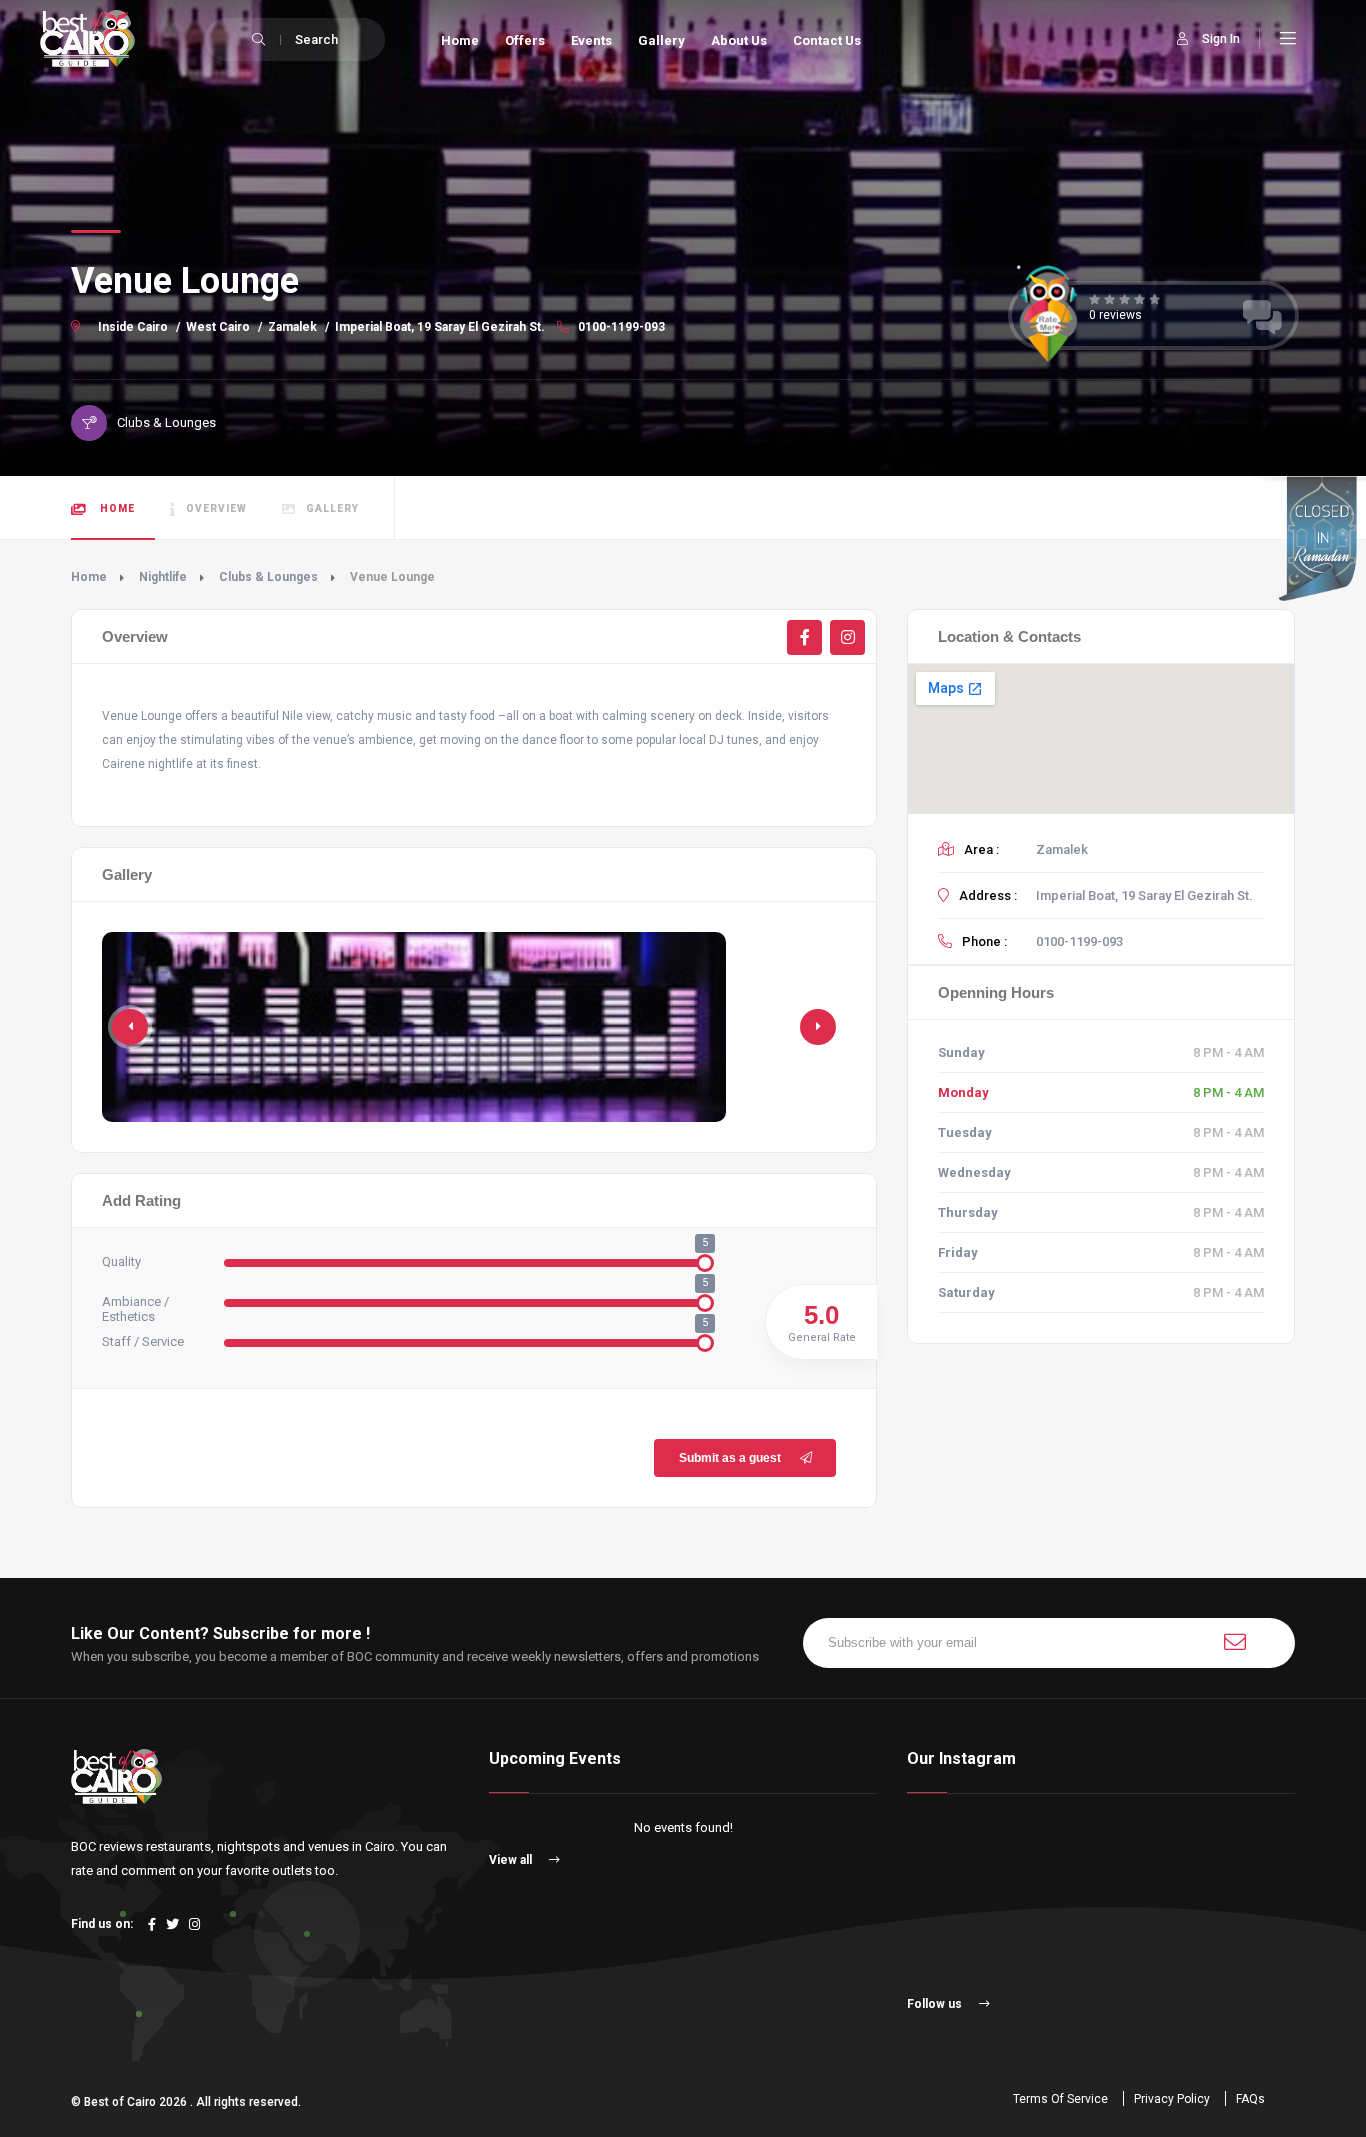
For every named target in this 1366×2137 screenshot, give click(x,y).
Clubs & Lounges (268, 577)
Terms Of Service (1060, 2099)
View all (512, 1860)
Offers (525, 40)
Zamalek (292, 327)
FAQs (1250, 2099)
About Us (739, 40)
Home (460, 40)
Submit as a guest (730, 1458)
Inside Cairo (133, 327)
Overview (216, 508)
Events (591, 40)
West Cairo (218, 327)
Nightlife (163, 577)
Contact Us (827, 40)
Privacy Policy (1172, 2099)
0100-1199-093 (620, 327)
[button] (818, 1027)
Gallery (661, 40)
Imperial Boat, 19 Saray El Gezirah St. (440, 327)
